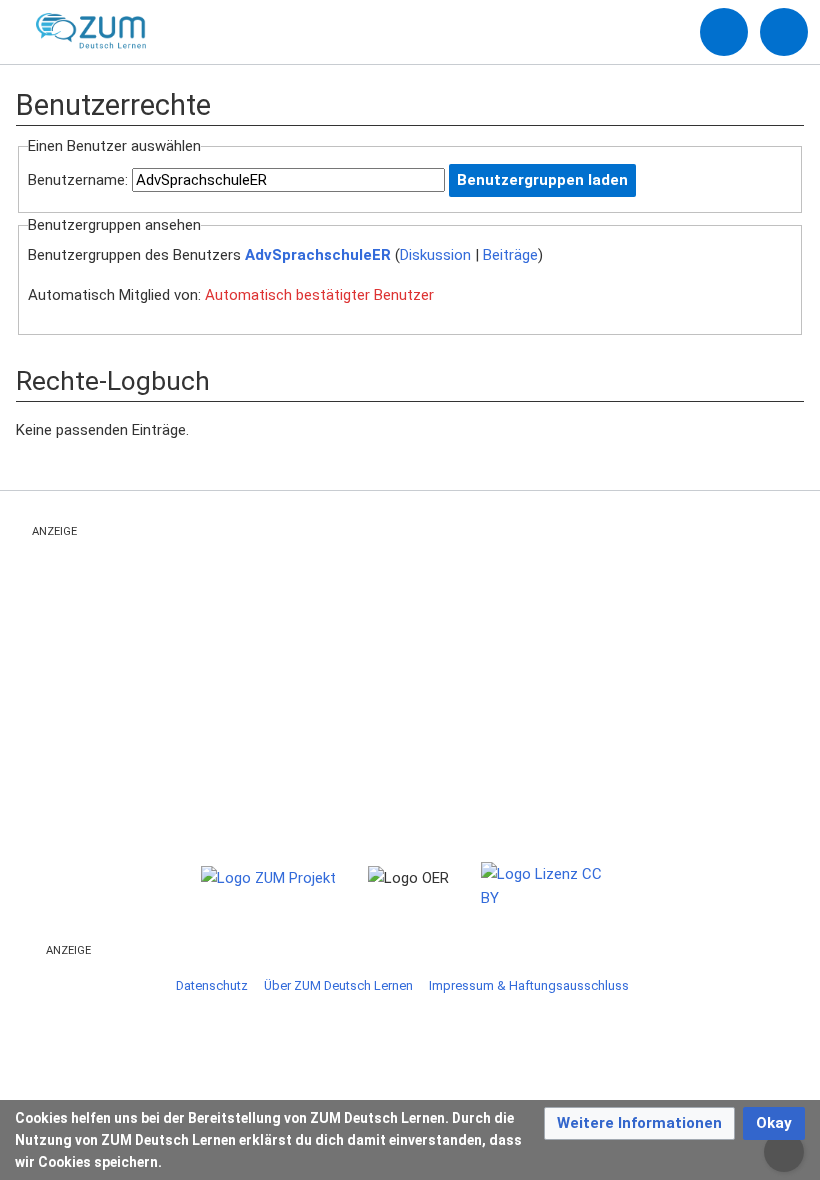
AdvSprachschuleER (318, 255)
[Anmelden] (724, 32)
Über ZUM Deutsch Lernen (338, 985)
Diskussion (435, 255)
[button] (639, 1123)
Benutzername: (78, 180)
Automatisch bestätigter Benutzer (319, 295)
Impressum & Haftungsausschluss (529, 985)
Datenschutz (212, 985)
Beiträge (510, 255)
